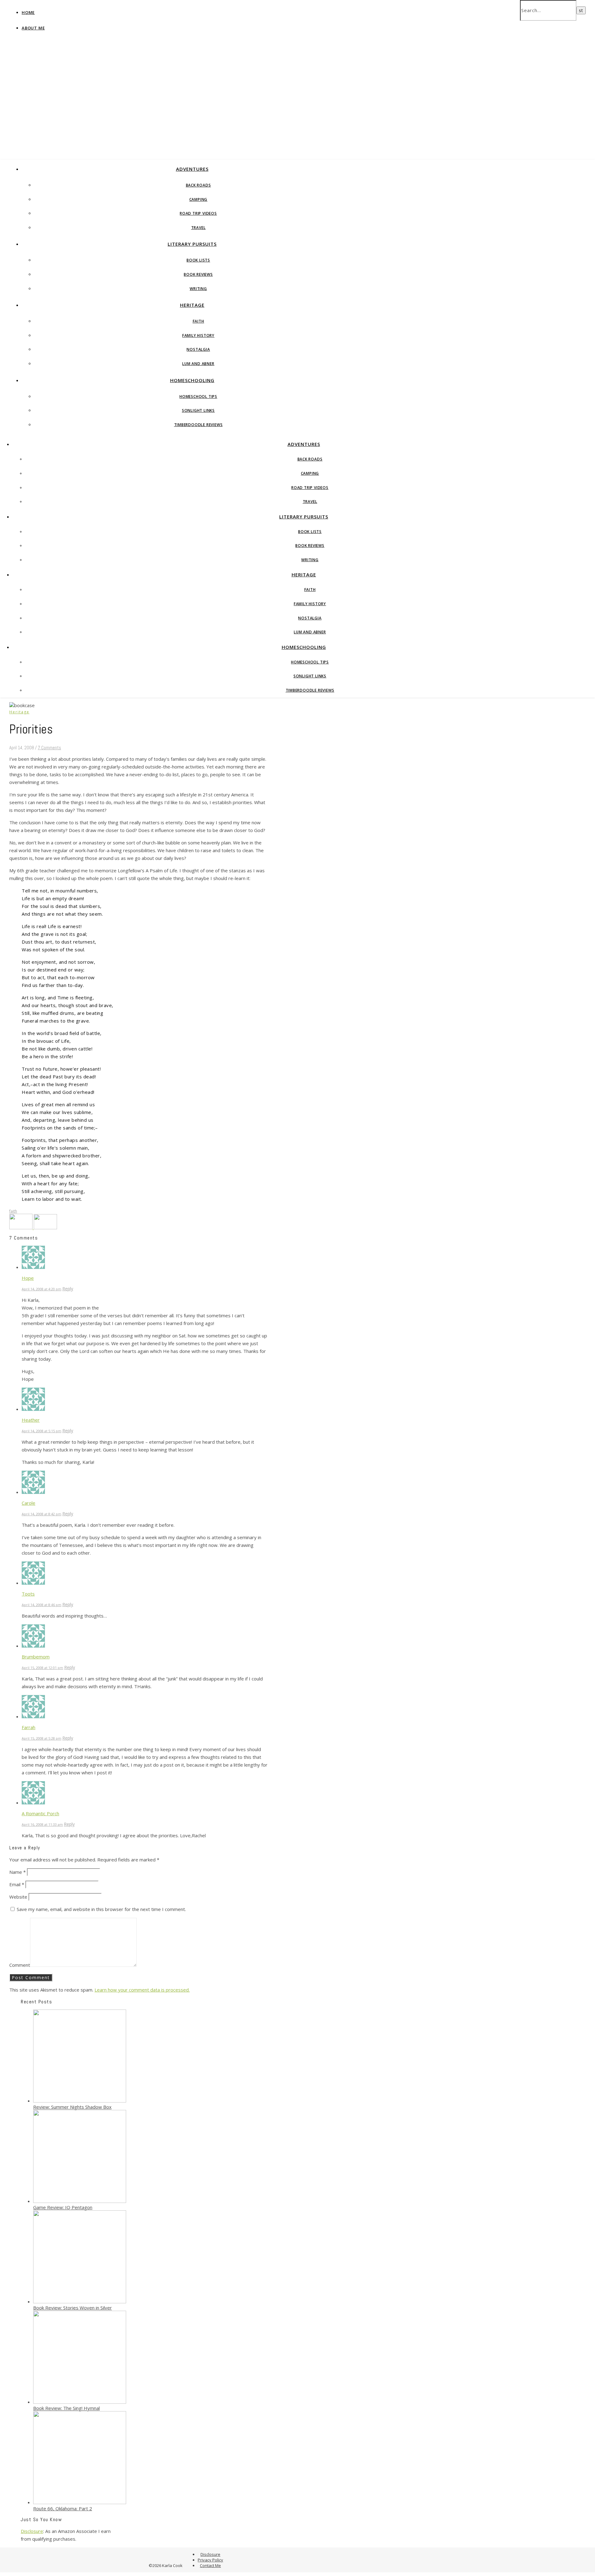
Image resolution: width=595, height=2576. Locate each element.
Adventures (192, 169)
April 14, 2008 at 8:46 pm (42, 1605)
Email (17, 1884)
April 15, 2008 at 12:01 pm (42, 1668)
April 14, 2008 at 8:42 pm (42, 1514)
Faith (198, 321)
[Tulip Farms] (22, 1227)
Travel (198, 228)
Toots (28, 1594)
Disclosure (32, 2531)
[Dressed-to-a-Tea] (45, 1227)
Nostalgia (198, 349)
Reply (68, 1289)
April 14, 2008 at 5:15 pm (42, 1431)
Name (18, 1872)
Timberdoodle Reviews (198, 425)
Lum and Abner (198, 364)
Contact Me (210, 2565)
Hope (28, 1278)
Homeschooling (192, 380)
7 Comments (49, 748)
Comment (20, 1965)
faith (13, 1211)
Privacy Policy (210, 2560)
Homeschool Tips (198, 396)
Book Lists (198, 260)
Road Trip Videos (198, 213)
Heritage (192, 305)
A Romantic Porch (40, 1813)
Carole (29, 1503)
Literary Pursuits (192, 244)
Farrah (29, 1727)
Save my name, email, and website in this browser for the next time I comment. (101, 1909)
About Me (33, 28)
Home (28, 12)
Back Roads (198, 185)
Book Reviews (198, 274)
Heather (31, 1420)
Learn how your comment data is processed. (142, 1990)
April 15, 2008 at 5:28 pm (42, 1738)
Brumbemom (36, 1657)
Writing (198, 289)
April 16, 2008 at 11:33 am (42, 1824)
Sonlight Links (198, 410)
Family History (198, 335)
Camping (198, 199)
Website (18, 1897)
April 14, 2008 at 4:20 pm (42, 1289)
